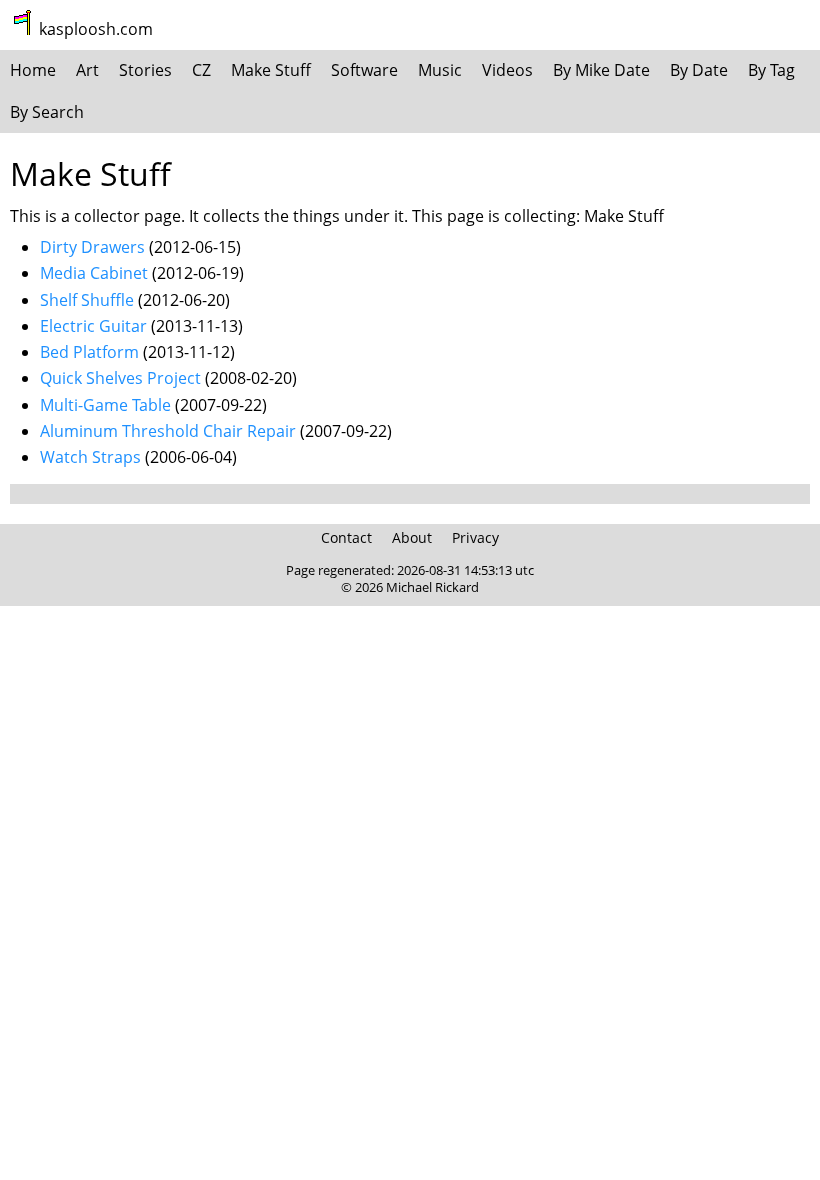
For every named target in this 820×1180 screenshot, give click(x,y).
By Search (47, 112)
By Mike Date (601, 70)
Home (33, 70)
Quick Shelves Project (120, 378)
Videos (507, 70)
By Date (699, 70)
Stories (145, 70)
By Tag (771, 70)
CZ (201, 70)
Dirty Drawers (92, 247)
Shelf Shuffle (87, 300)
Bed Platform (89, 352)
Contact (346, 537)
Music (440, 70)
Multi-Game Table (105, 405)
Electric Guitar (93, 326)
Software (364, 70)
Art (87, 70)
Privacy (475, 537)
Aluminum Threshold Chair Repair (168, 431)
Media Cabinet (94, 273)
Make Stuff (271, 70)
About (412, 537)
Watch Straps (90, 457)
